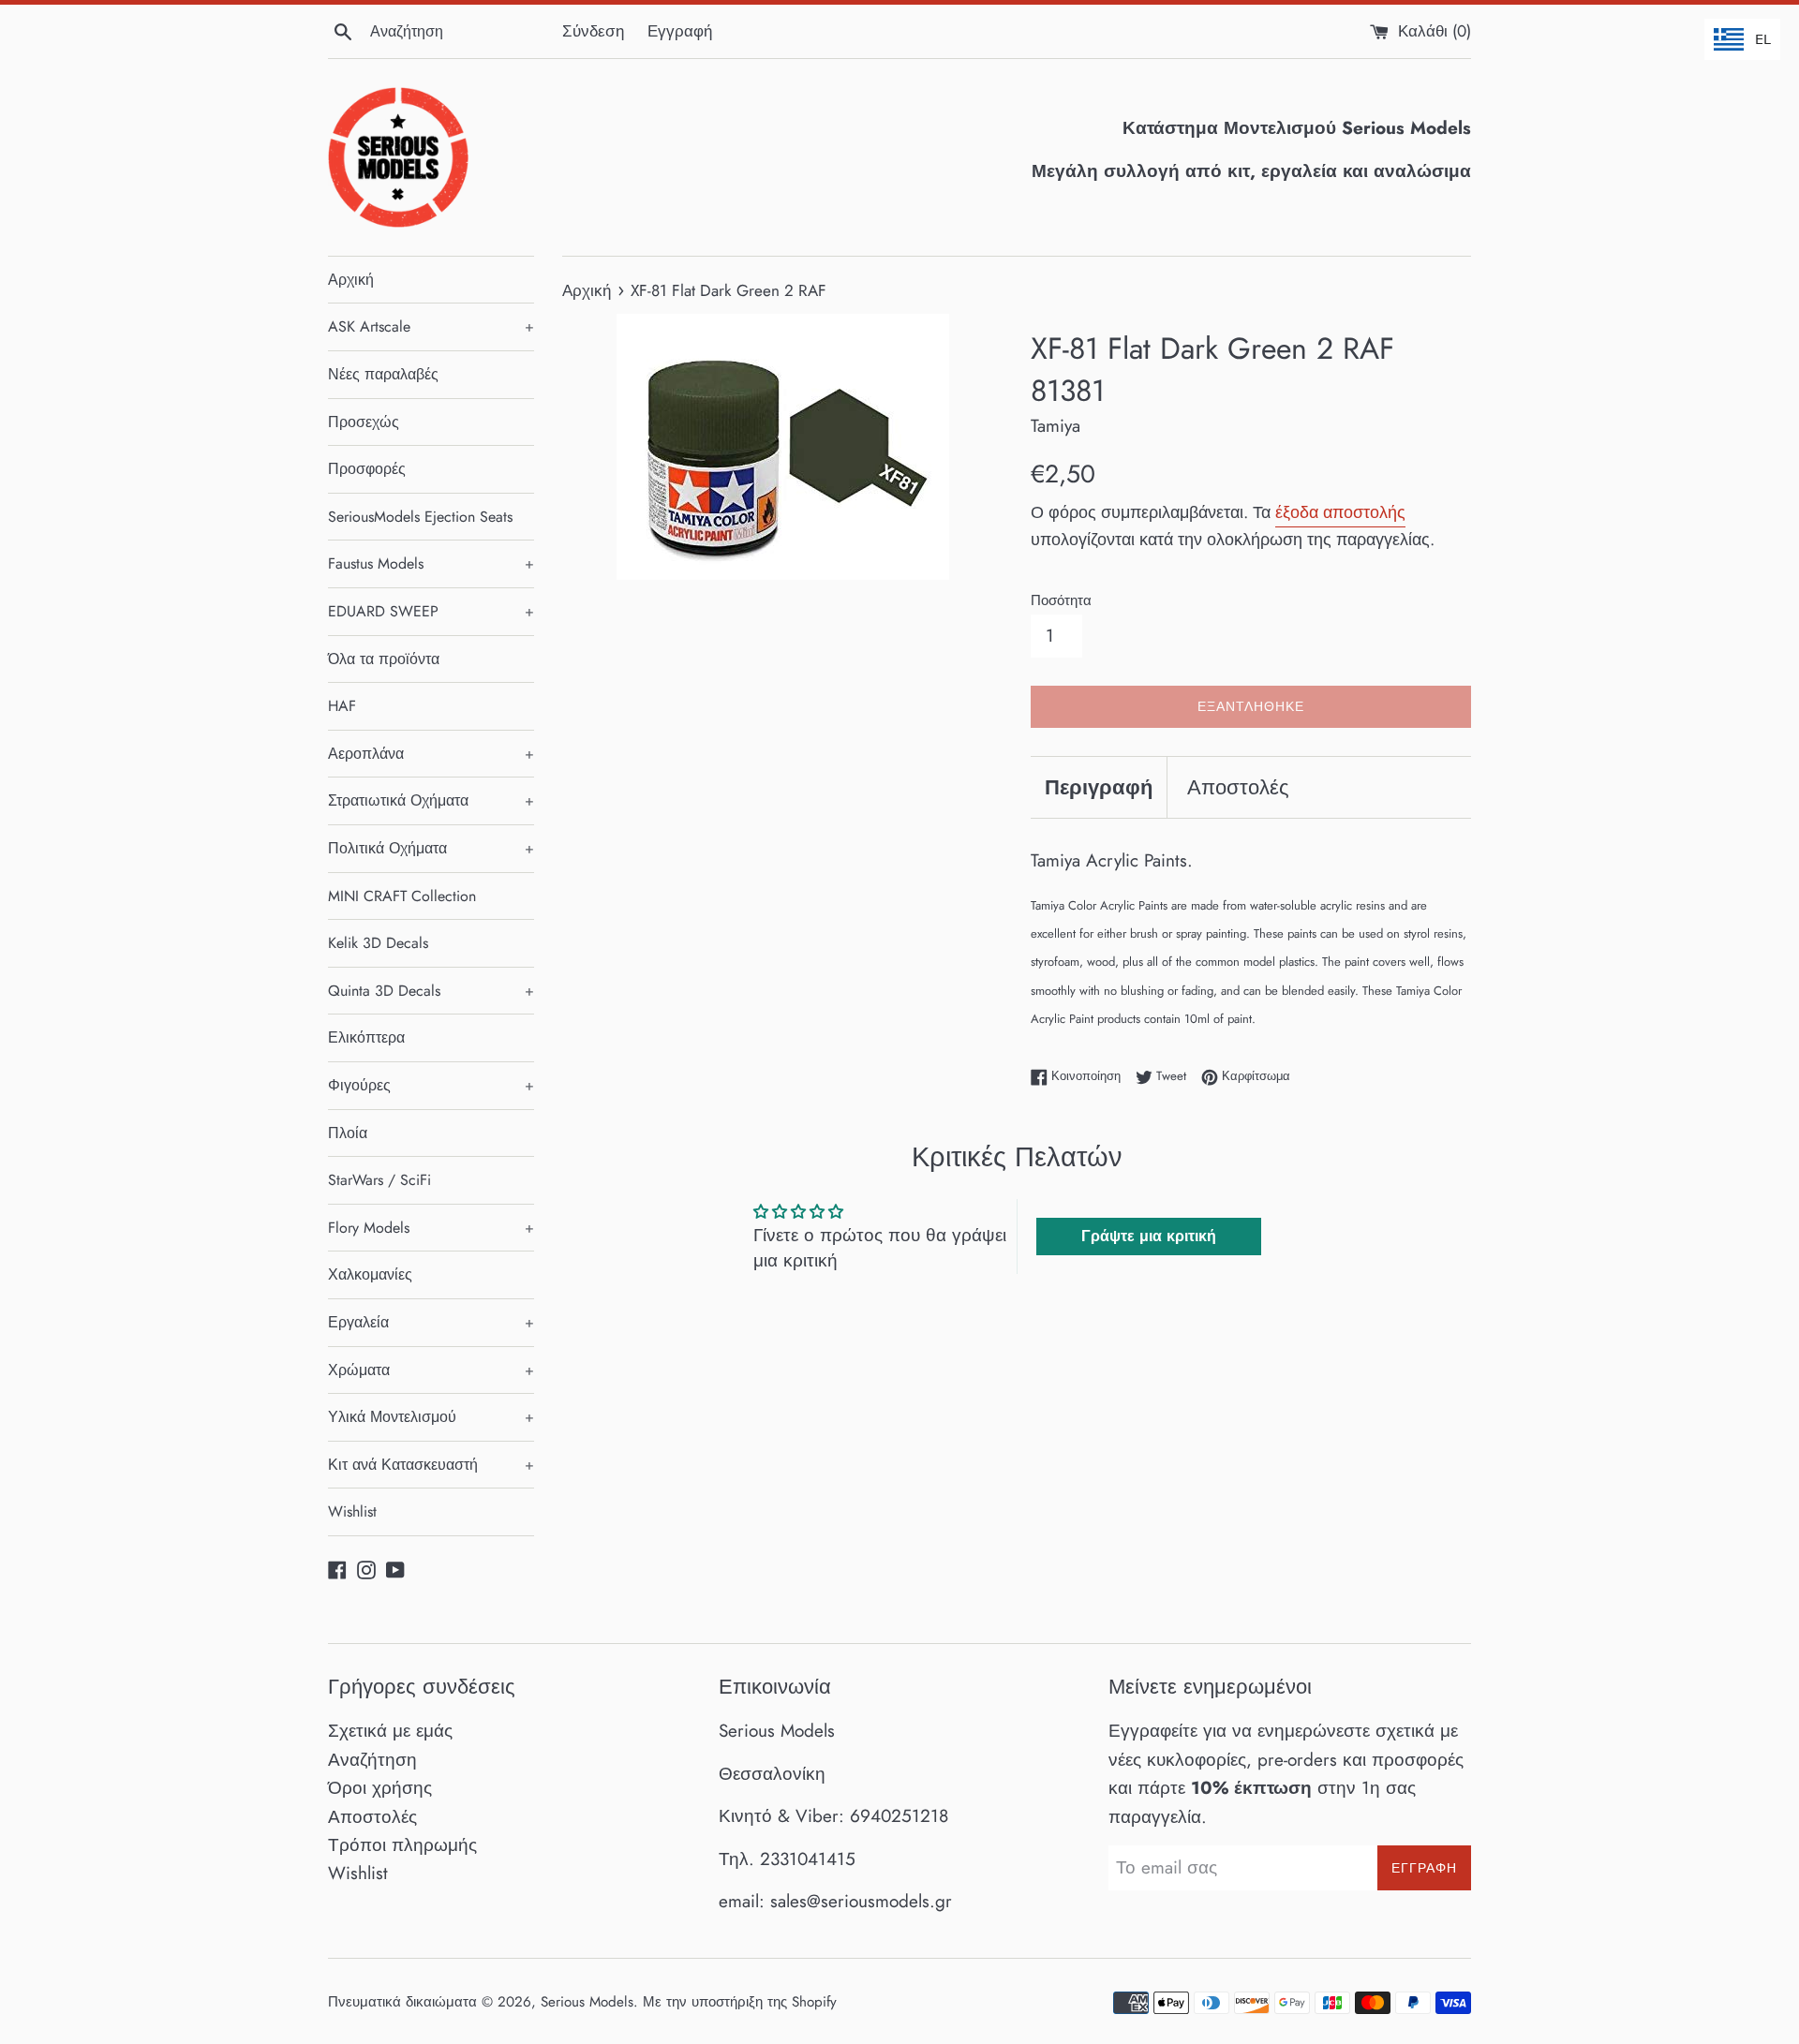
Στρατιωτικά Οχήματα (431, 800)
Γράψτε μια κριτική (1149, 1236)
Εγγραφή (680, 31)
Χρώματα (431, 1370)
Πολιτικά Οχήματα (431, 848)
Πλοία (348, 1133)
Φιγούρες (431, 1085)
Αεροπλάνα (431, 754)
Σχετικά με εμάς (390, 1731)
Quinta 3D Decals (431, 991)
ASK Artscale (431, 326)
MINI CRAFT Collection (402, 896)
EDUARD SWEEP (431, 611)
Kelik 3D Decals (378, 943)
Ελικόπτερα (366, 1037)
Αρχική (351, 280)
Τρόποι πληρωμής (402, 1845)
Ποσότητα (1061, 600)
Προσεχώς (364, 422)
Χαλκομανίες (370, 1274)
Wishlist (352, 1511)
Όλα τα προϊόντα (384, 659)
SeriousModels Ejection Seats (420, 517)
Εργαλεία (431, 1322)
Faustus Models (431, 563)
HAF (342, 706)
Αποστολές (1238, 787)
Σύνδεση (593, 31)
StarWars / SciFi (379, 1180)
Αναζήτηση (372, 1760)
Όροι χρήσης (380, 1788)
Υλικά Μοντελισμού (431, 1417)
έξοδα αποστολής (1340, 512)
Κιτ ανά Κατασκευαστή (431, 1465)
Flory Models (431, 1228)
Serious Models (587, 2002)
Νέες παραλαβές (383, 374)
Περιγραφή (1099, 787)
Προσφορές (367, 469)
